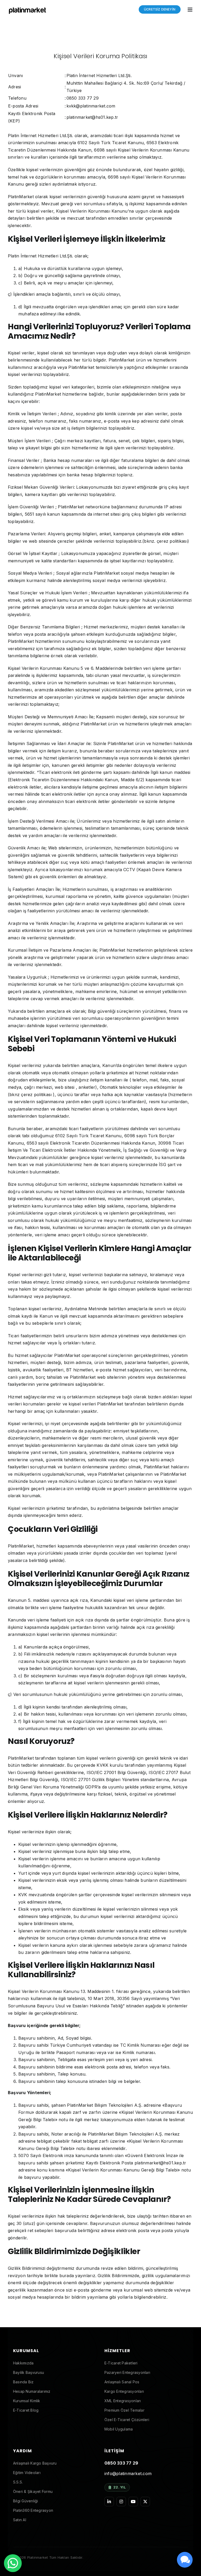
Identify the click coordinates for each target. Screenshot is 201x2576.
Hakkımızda (23, 2363)
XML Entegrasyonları (123, 2401)
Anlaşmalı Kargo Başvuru (35, 2463)
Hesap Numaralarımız (32, 2391)
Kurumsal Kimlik (27, 2401)
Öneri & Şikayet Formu (33, 2491)
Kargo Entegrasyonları (124, 2391)
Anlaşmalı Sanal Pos (122, 2382)
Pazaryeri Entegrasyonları (127, 2372)
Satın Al (20, 2520)
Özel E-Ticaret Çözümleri (127, 2420)
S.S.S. (18, 2482)
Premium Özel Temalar (124, 2410)
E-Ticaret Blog (26, 2410)
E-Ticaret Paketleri (121, 2363)
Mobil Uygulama (119, 2429)
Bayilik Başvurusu (29, 2372)
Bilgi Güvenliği (26, 2501)
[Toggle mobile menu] (190, 10)
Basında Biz (23, 2382)
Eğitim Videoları (27, 2473)
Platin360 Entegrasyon (33, 2510)
